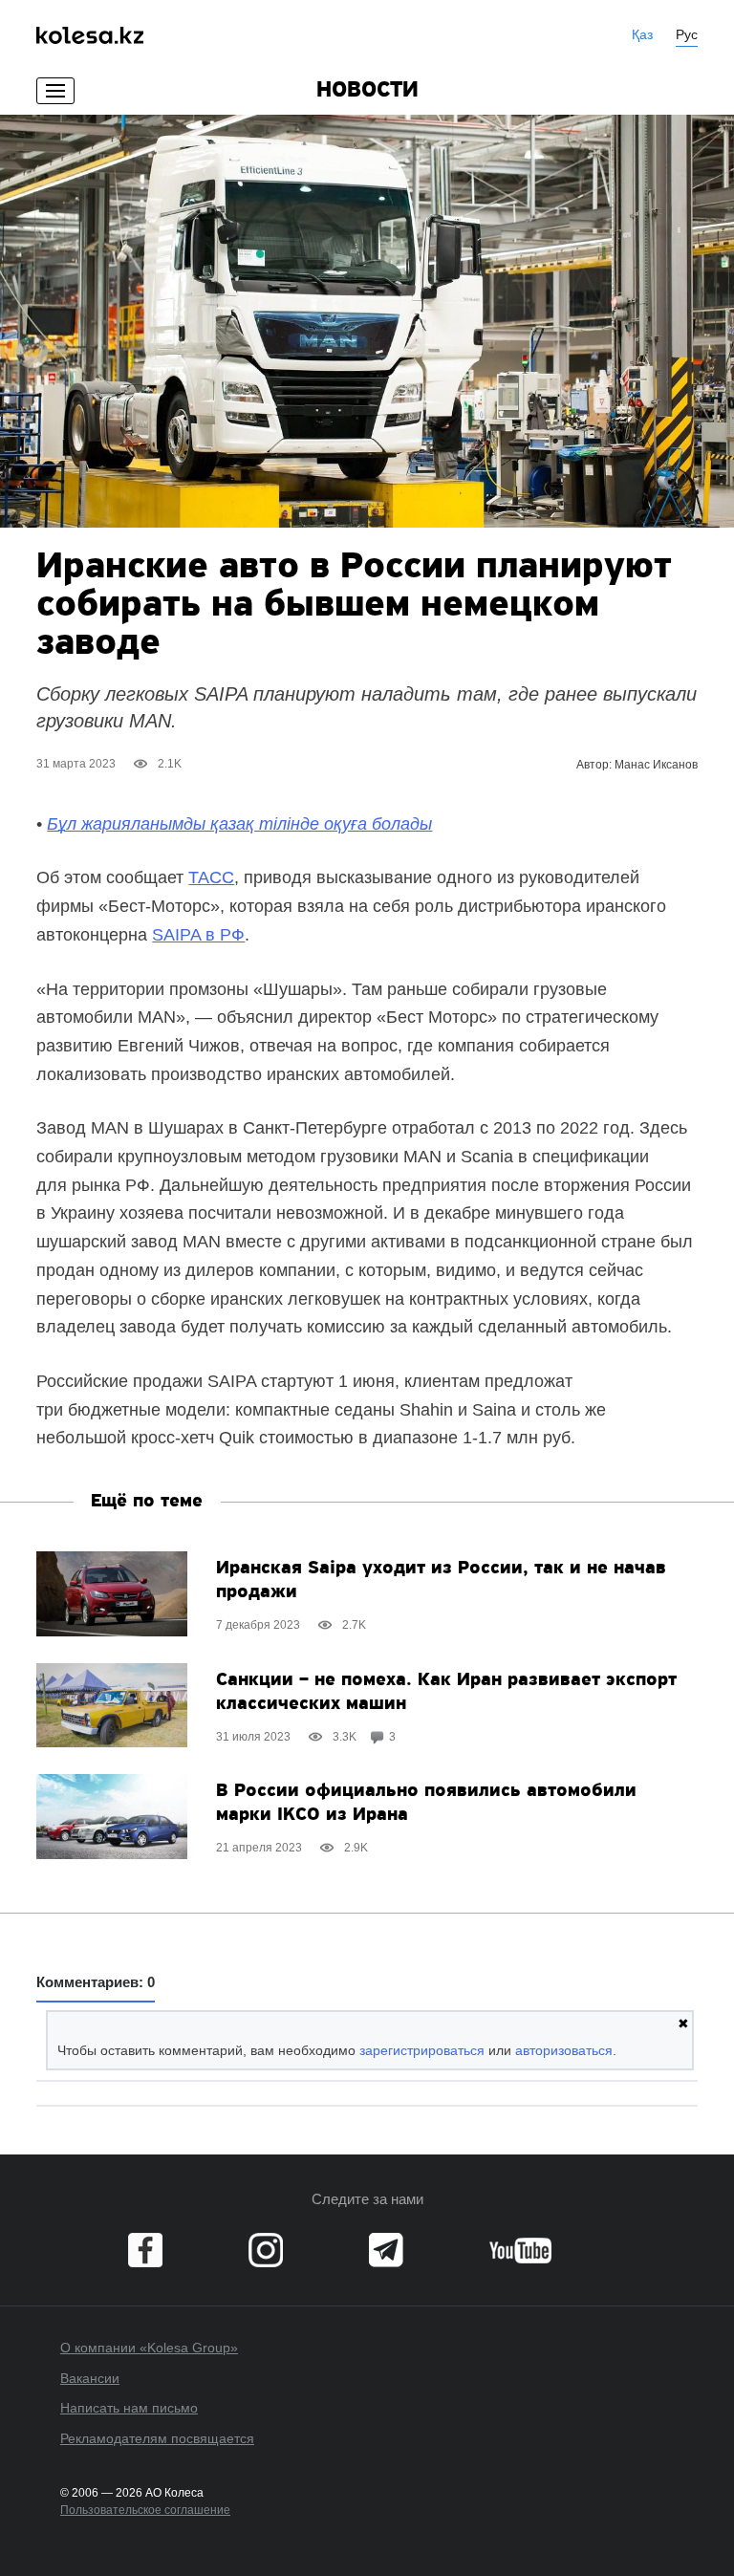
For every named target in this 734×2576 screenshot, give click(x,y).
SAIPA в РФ (198, 935)
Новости (367, 91)
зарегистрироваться (422, 2050)
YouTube (520, 2250)
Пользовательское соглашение (145, 2510)
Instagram (266, 2250)
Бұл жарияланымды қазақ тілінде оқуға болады (239, 824)
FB (145, 2250)
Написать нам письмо (129, 2408)
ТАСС (211, 877)
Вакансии (90, 2378)
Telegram (386, 2250)
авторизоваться (564, 2050)
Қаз (642, 34)
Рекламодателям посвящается (157, 2438)
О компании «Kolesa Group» (149, 2348)
